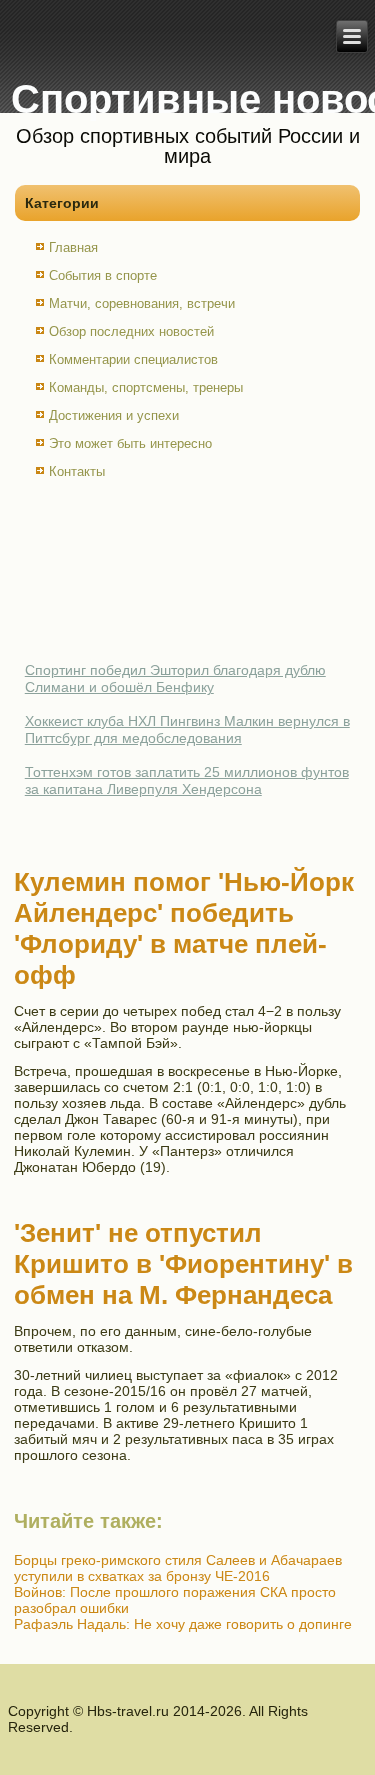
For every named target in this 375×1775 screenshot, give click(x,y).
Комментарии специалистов (133, 359)
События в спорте (103, 275)
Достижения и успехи (114, 415)
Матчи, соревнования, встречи (142, 303)
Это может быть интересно (130, 443)
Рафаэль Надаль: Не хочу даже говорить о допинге (183, 1624)
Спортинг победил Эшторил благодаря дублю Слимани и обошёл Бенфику (175, 679)
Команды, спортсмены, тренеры (146, 387)
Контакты (77, 471)
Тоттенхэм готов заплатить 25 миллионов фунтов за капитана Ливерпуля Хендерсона (187, 781)
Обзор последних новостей (131, 331)
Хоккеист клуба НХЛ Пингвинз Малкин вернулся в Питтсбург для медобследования (187, 730)
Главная (73, 247)
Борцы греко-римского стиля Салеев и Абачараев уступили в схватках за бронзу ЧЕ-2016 (178, 1568)
